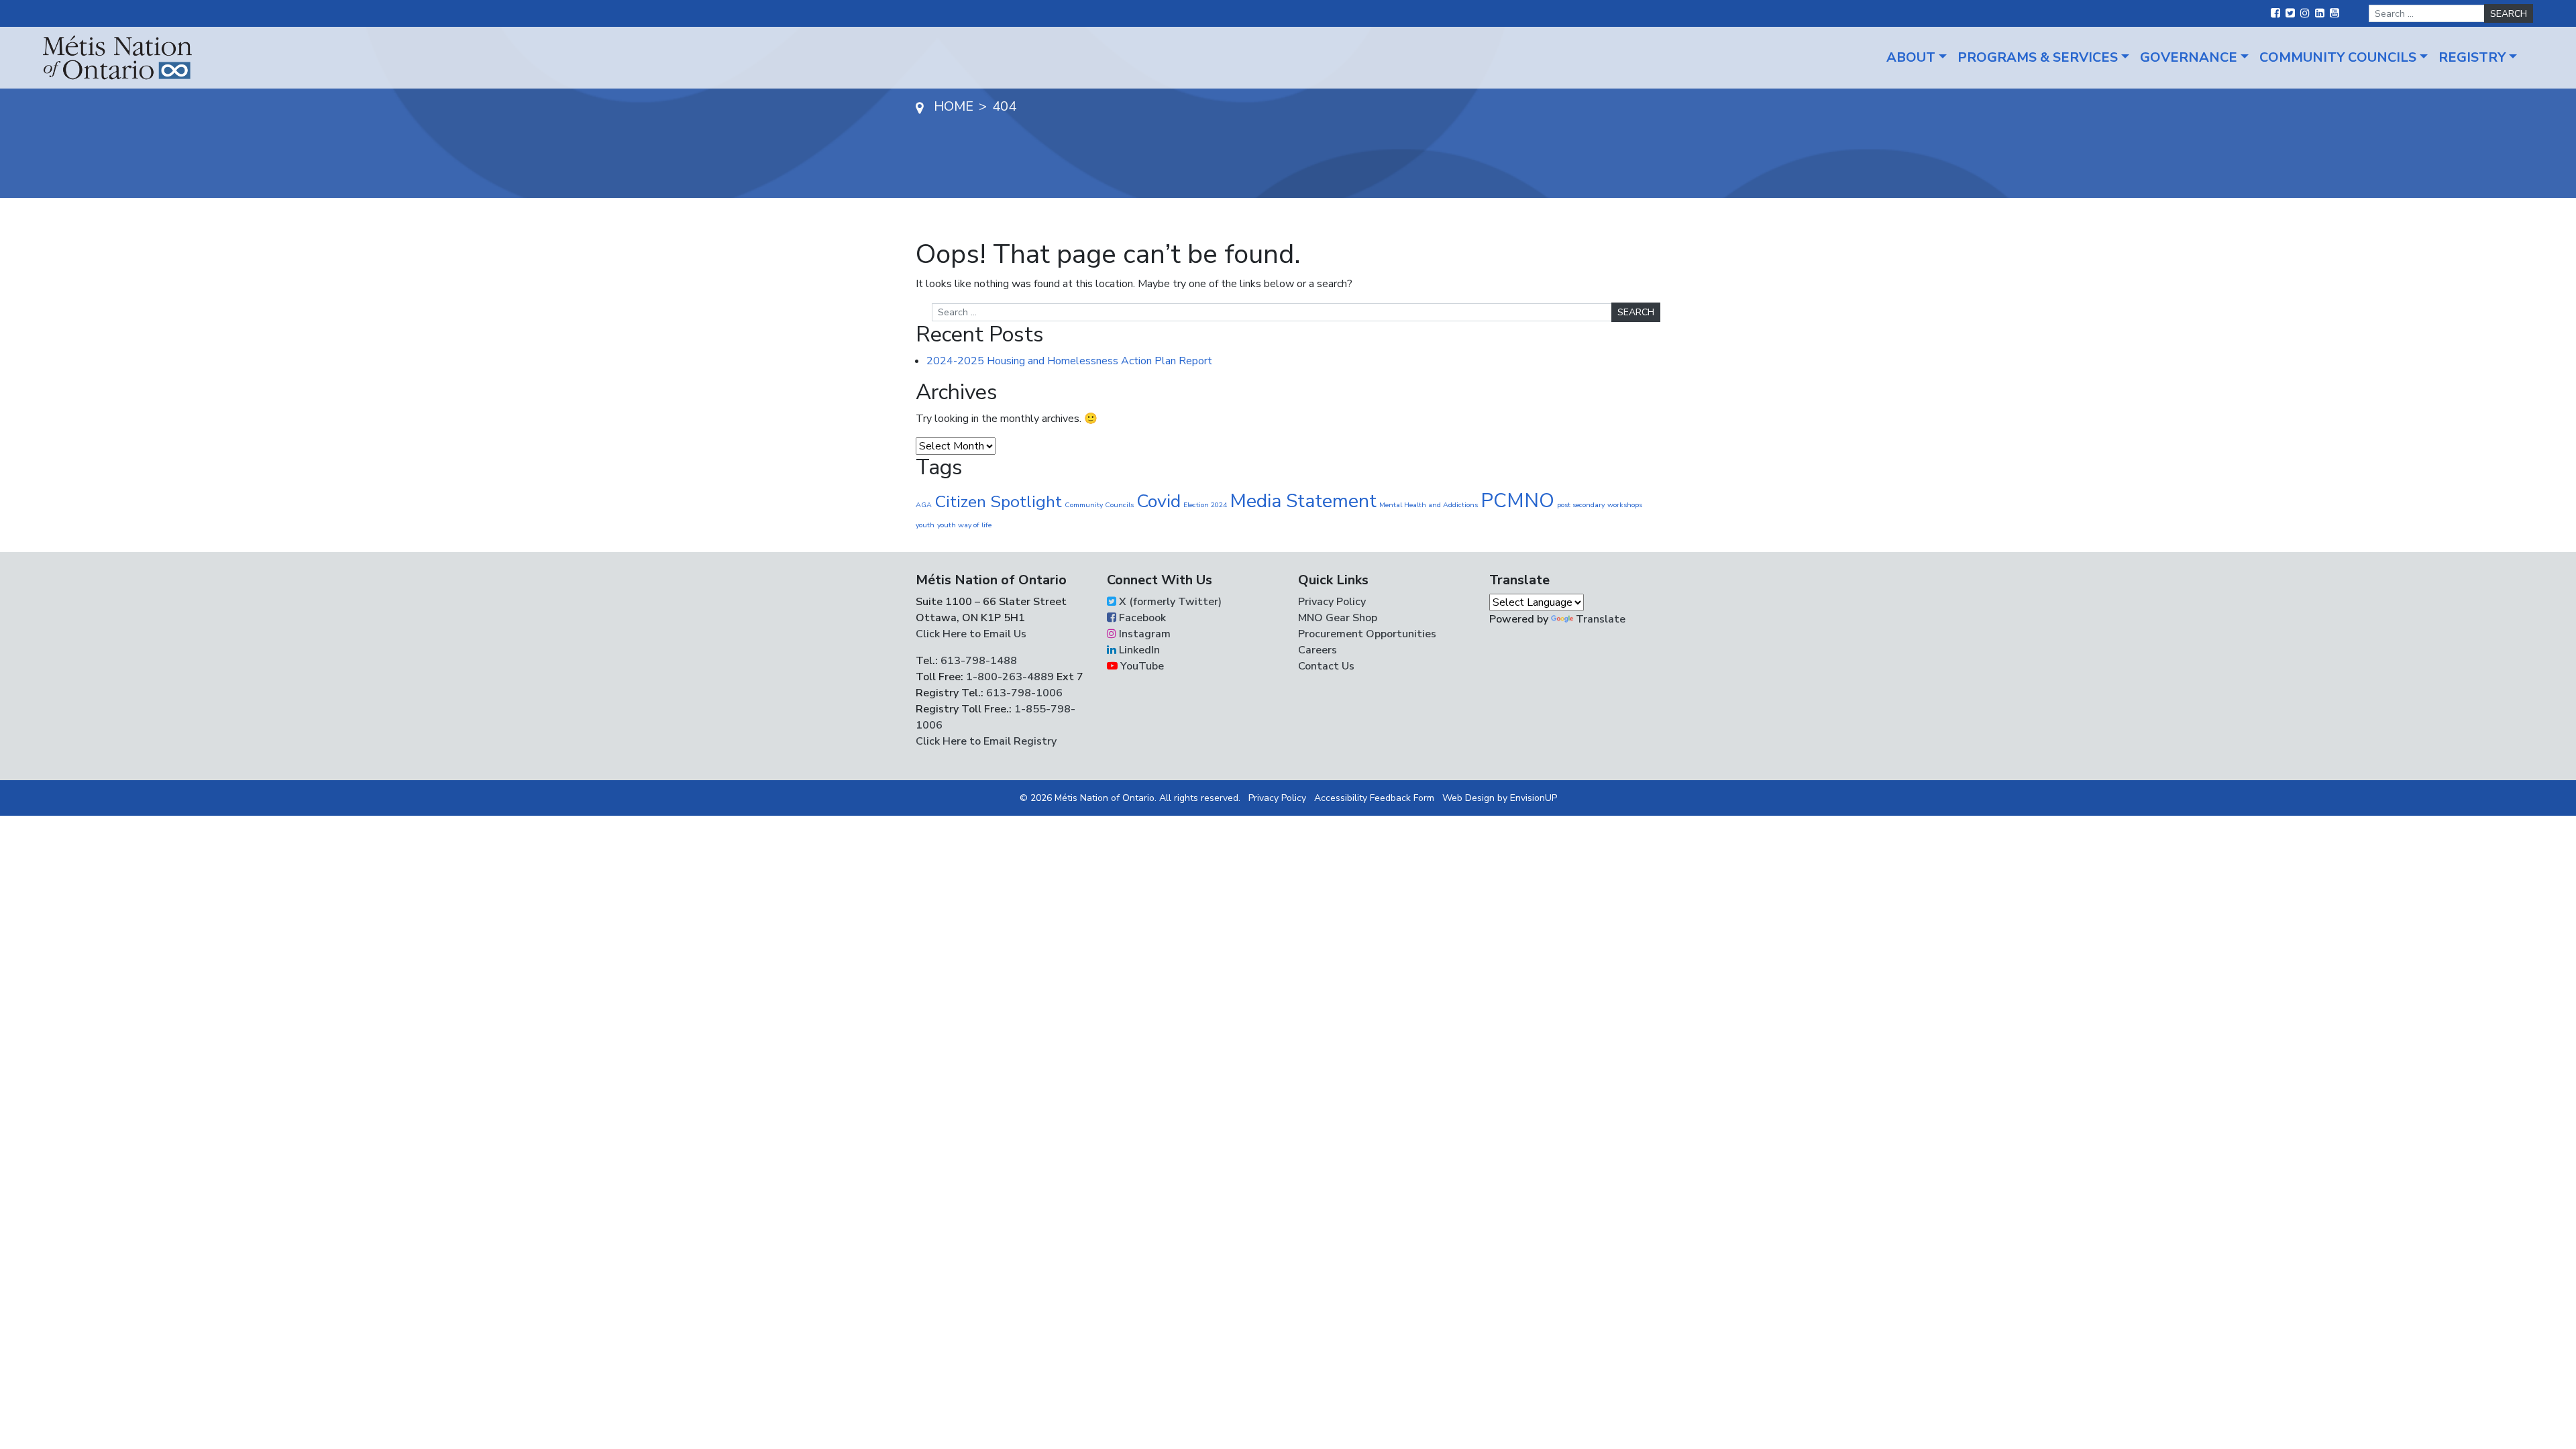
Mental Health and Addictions (1429, 505)
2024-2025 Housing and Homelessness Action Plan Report (1069, 361)
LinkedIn (1138, 650)
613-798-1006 (1023, 693)
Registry (2472, 57)
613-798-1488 (979, 661)
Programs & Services (2038, 57)
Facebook (1141, 618)
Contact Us (1326, 666)
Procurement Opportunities (1367, 634)
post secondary (1581, 505)
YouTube (1141, 666)
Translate (1601, 619)
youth (925, 525)
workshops (1625, 505)
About (1911, 57)
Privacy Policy (1332, 602)
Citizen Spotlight (998, 502)
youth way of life (964, 525)
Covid (1159, 501)
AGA (924, 505)
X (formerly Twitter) (1169, 602)
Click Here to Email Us (971, 634)
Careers (1318, 650)
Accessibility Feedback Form (1374, 798)
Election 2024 (1205, 505)
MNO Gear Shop (1338, 618)
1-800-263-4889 (1010, 677)
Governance (2189, 57)
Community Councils (2338, 57)
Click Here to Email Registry (986, 741)
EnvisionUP (1534, 798)
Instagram (1143, 634)
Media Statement (1303, 501)
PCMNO (1517, 500)
